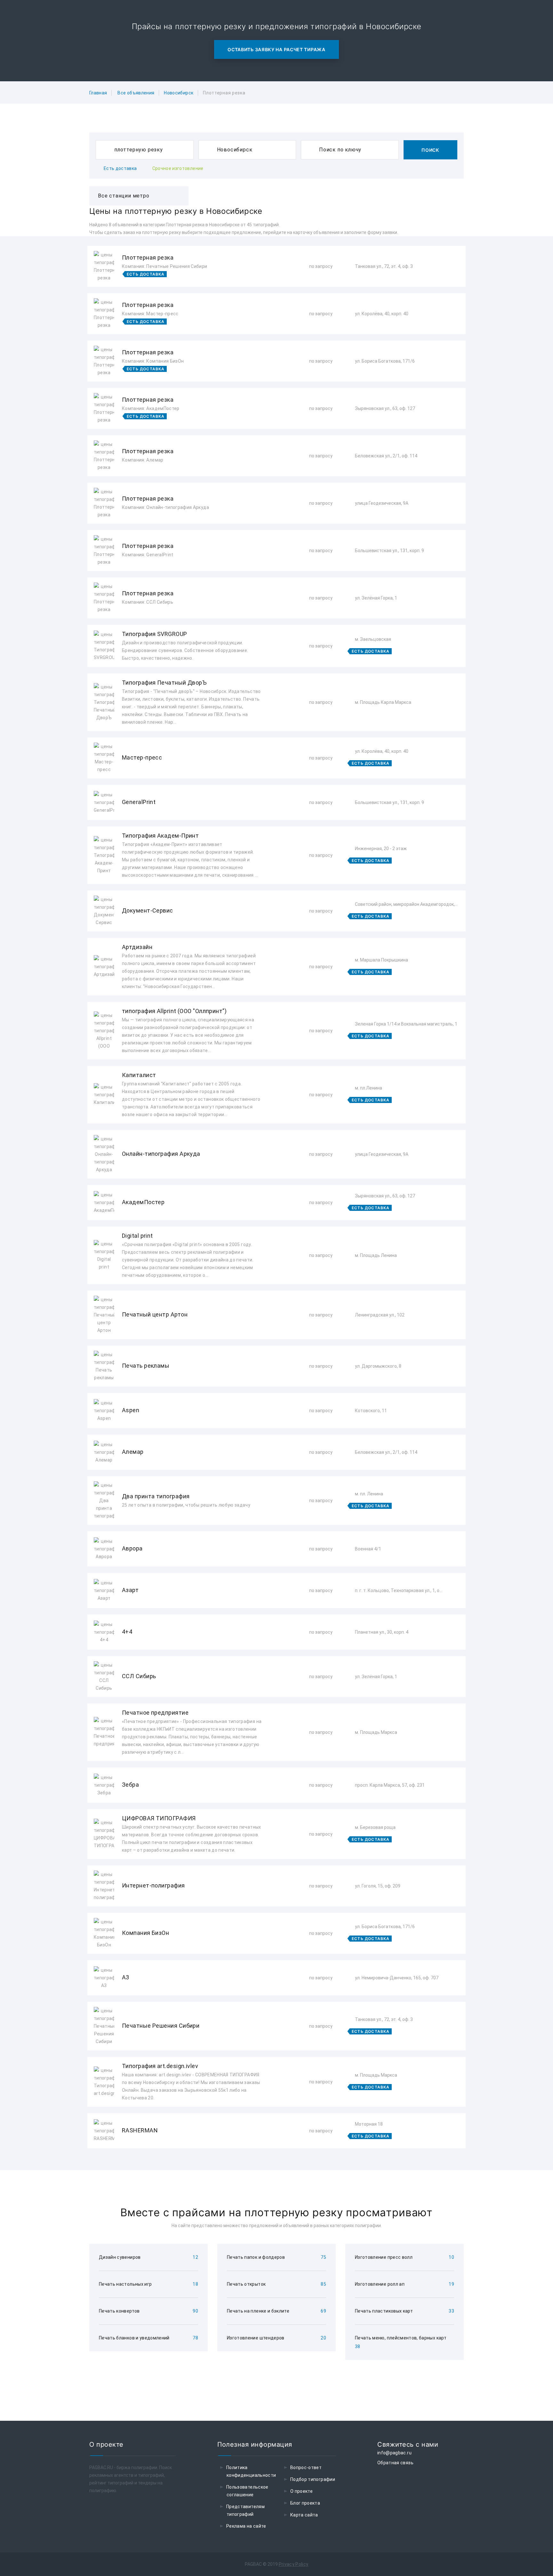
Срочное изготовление (178, 168)
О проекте (301, 2491)
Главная (98, 93)
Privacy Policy (294, 2564)
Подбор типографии (313, 2479)
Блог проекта (305, 2503)
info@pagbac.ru (394, 2453)
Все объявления (136, 93)
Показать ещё (276, 2165)
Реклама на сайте (246, 2526)
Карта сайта (304, 2515)
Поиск (430, 150)
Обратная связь (395, 2463)
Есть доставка (120, 168)
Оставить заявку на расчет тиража (276, 49)
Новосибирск (179, 93)
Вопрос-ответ (306, 2467)
